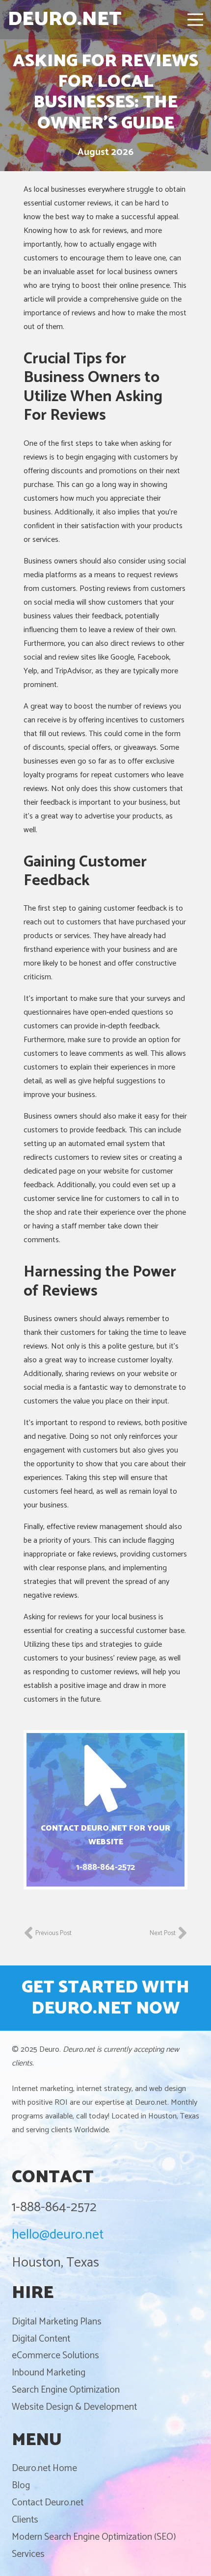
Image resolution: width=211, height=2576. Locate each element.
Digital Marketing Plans (57, 2322)
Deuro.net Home (44, 2468)
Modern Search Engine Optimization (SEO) (94, 2537)
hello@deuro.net (58, 2235)
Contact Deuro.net (48, 2503)
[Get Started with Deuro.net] (105, 1998)
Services (28, 2554)
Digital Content (41, 2339)
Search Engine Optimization (66, 2390)
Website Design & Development (74, 2407)
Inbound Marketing (49, 2373)
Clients (25, 2520)
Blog (21, 2486)
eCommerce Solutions (55, 2356)
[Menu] (195, 20)
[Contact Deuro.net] (105, 1810)
